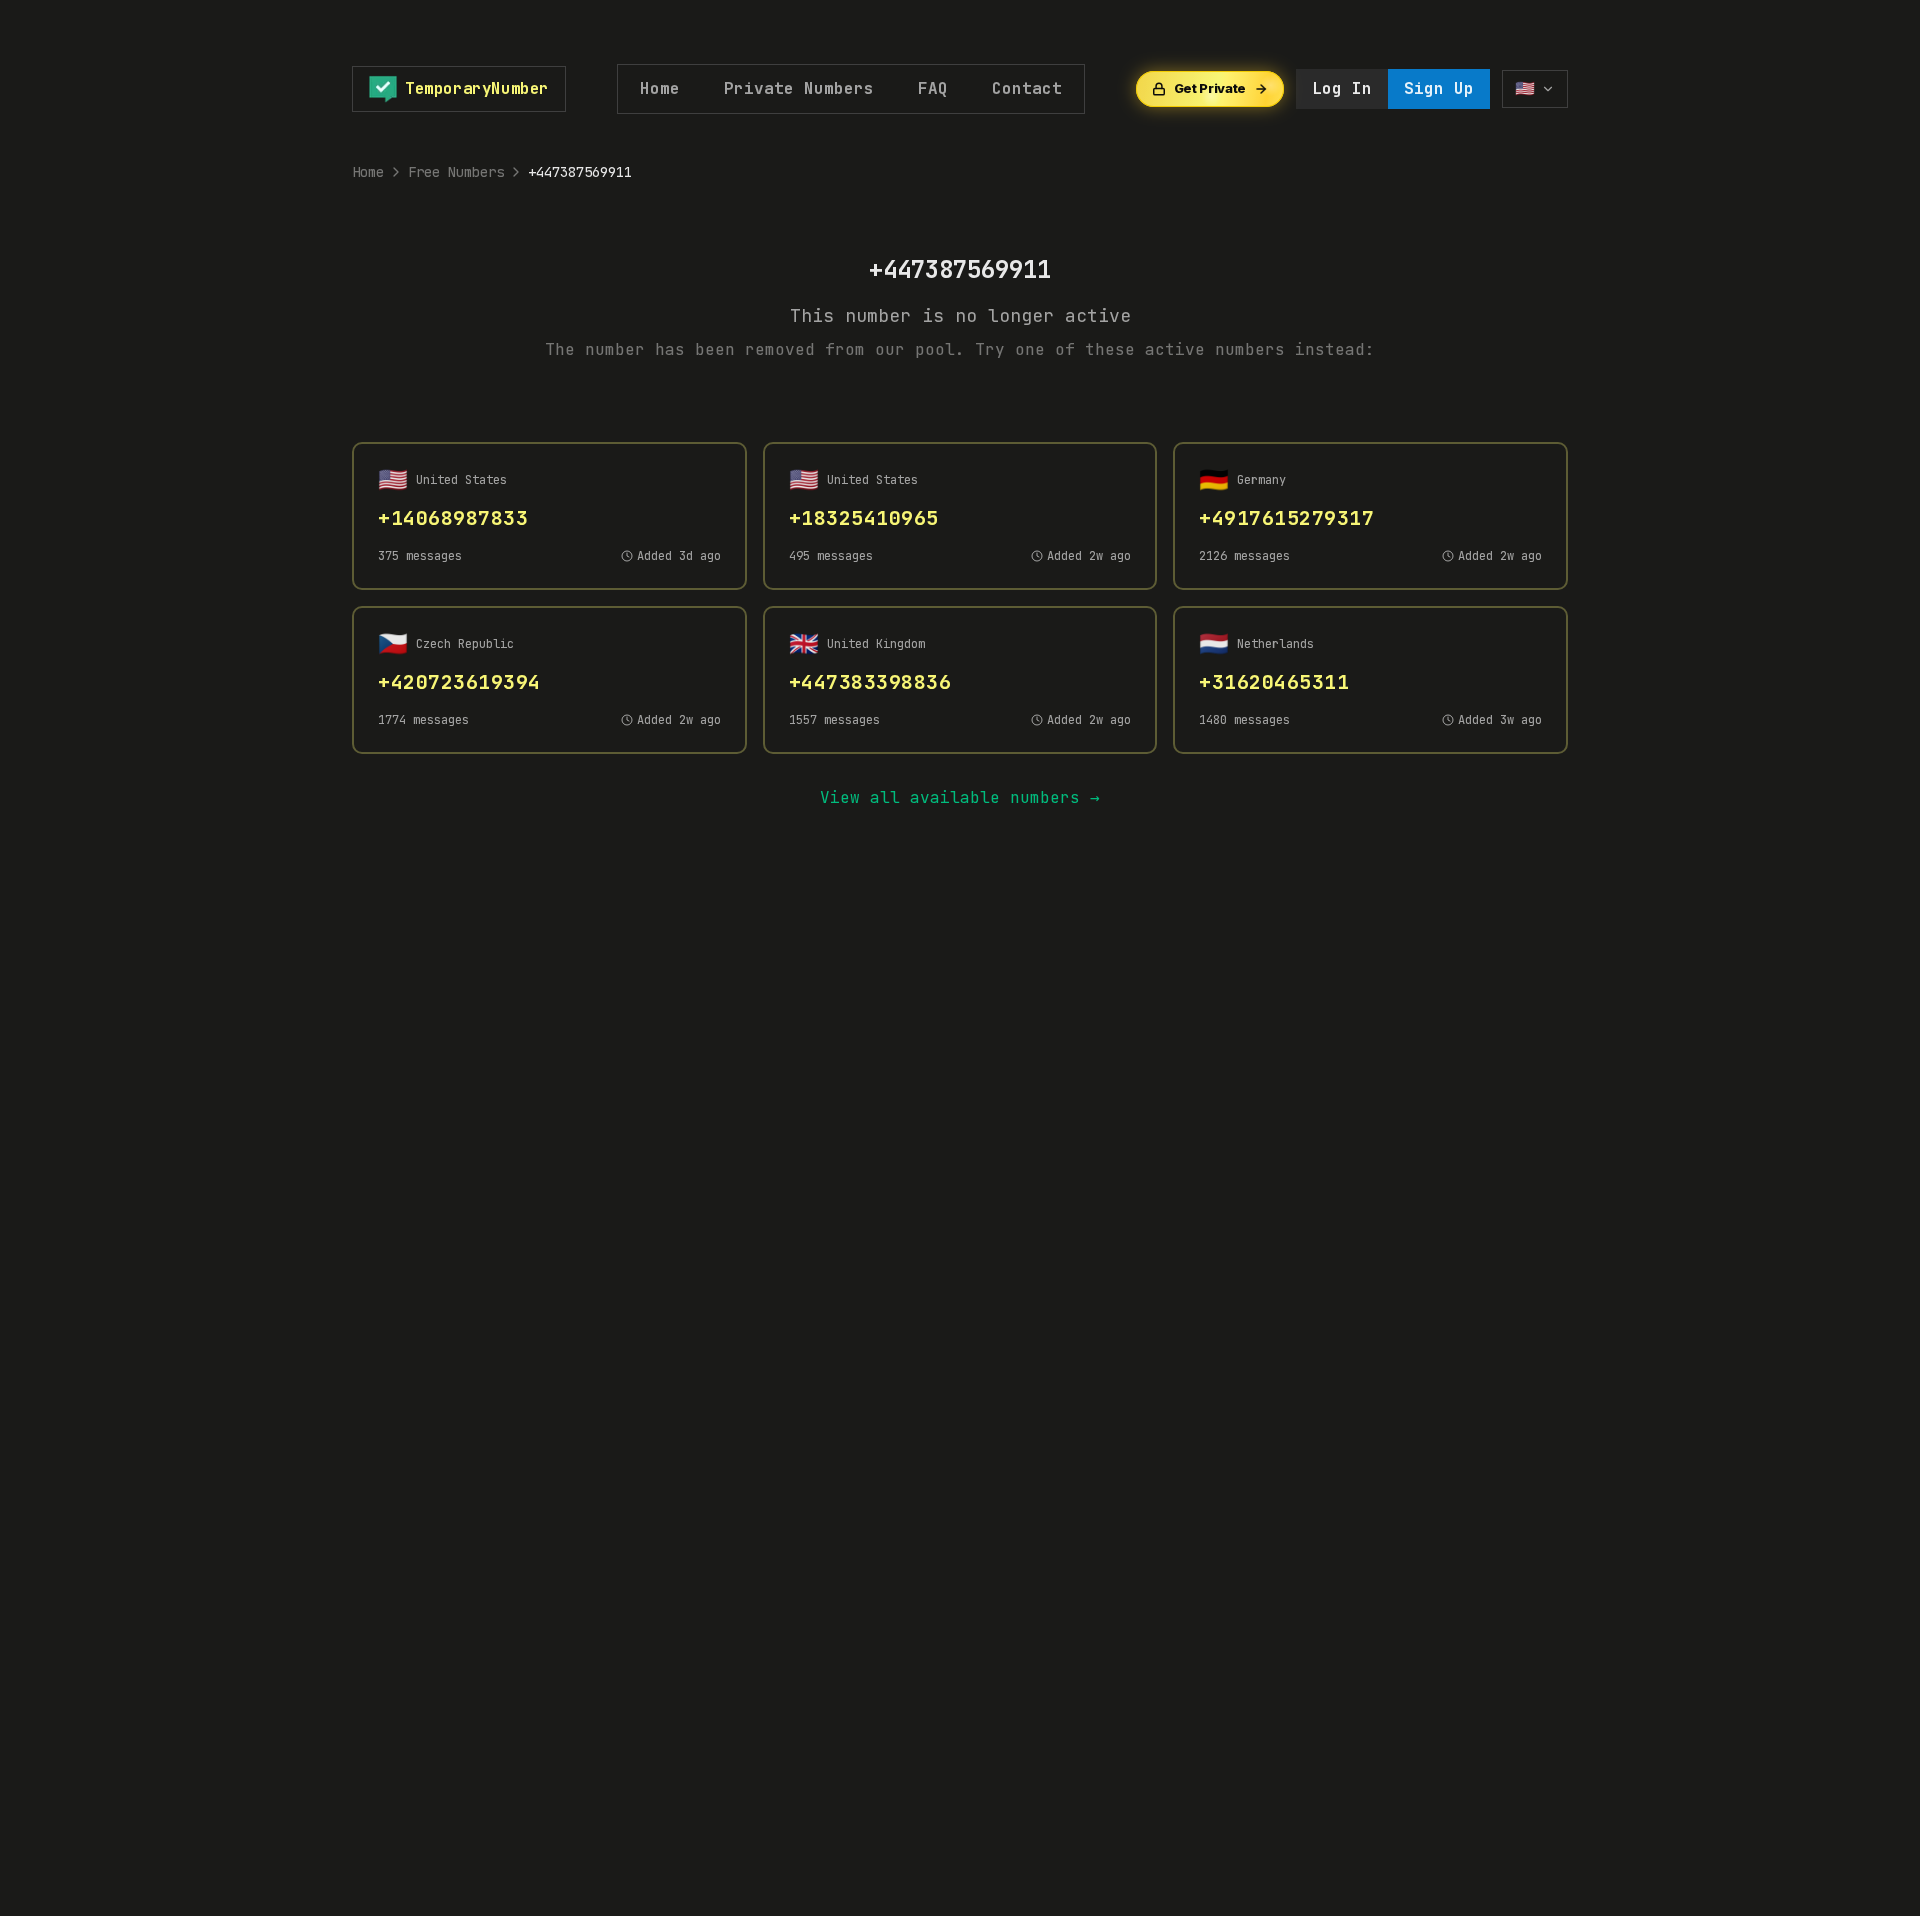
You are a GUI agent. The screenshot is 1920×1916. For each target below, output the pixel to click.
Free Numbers (456, 172)
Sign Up (1439, 88)
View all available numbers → (960, 797)
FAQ (933, 88)
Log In (1342, 88)
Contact (1027, 88)
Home (660, 88)
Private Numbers (799, 88)
